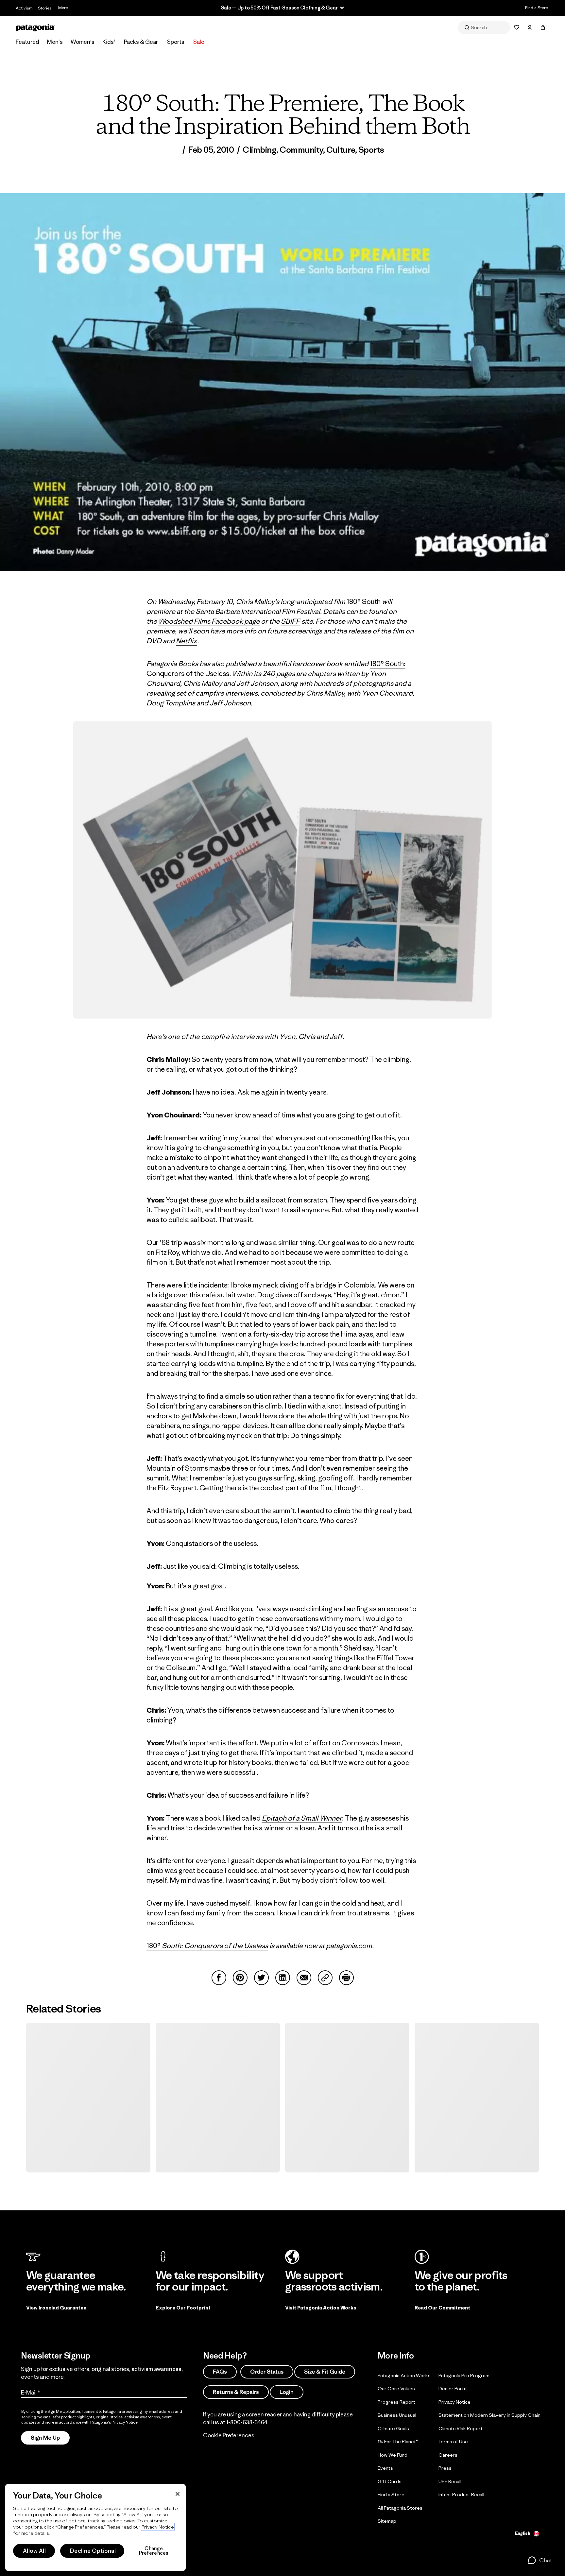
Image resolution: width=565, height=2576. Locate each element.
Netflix (187, 641)
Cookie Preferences (229, 2435)
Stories (45, 8)
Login (287, 2392)
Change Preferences (154, 2551)
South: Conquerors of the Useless (214, 1946)
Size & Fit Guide (325, 2372)
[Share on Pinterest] (240, 1978)
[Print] (346, 1978)
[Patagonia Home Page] (35, 28)
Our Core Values (396, 2388)
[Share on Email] (304, 1978)
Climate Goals (393, 2428)
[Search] (484, 27)
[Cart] (543, 27)
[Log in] (530, 27)
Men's (55, 42)
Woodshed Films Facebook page (209, 621)
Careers (448, 2455)
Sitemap (387, 2521)
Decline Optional (93, 2551)
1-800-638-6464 (247, 2422)
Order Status (267, 2372)
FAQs (220, 2372)
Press (445, 2468)
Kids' (109, 42)
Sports (176, 42)
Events (385, 2468)
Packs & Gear (141, 42)
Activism (24, 8)
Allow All (34, 2551)
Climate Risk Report (461, 2428)
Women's (83, 42)
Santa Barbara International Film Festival (258, 611)
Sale (199, 42)
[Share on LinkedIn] (283, 1978)
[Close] (178, 2494)
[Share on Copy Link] (325, 1978)
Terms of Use (453, 2441)
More (63, 8)
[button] (540, 2560)
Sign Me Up (45, 2438)
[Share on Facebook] (219, 1978)
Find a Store (537, 8)
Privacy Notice (454, 2402)
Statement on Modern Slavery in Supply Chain (489, 2415)
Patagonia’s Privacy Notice (114, 2422)
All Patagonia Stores (400, 2507)
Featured (27, 42)
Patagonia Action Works (404, 2375)
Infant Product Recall (461, 2494)
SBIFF (291, 621)
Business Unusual (397, 2415)
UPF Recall (450, 2481)
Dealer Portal (453, 2388)
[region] (95, 2527)
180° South (364, 602)
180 (152, 1946)
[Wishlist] (517, 27)
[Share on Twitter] (261, 1978)
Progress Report (396, 2402)
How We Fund (393, 2455)
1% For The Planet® (398, 2441)
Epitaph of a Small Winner (302, 1818)
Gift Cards (390, 2481)
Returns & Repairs (236, 2392)
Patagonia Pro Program (464, 2375)
